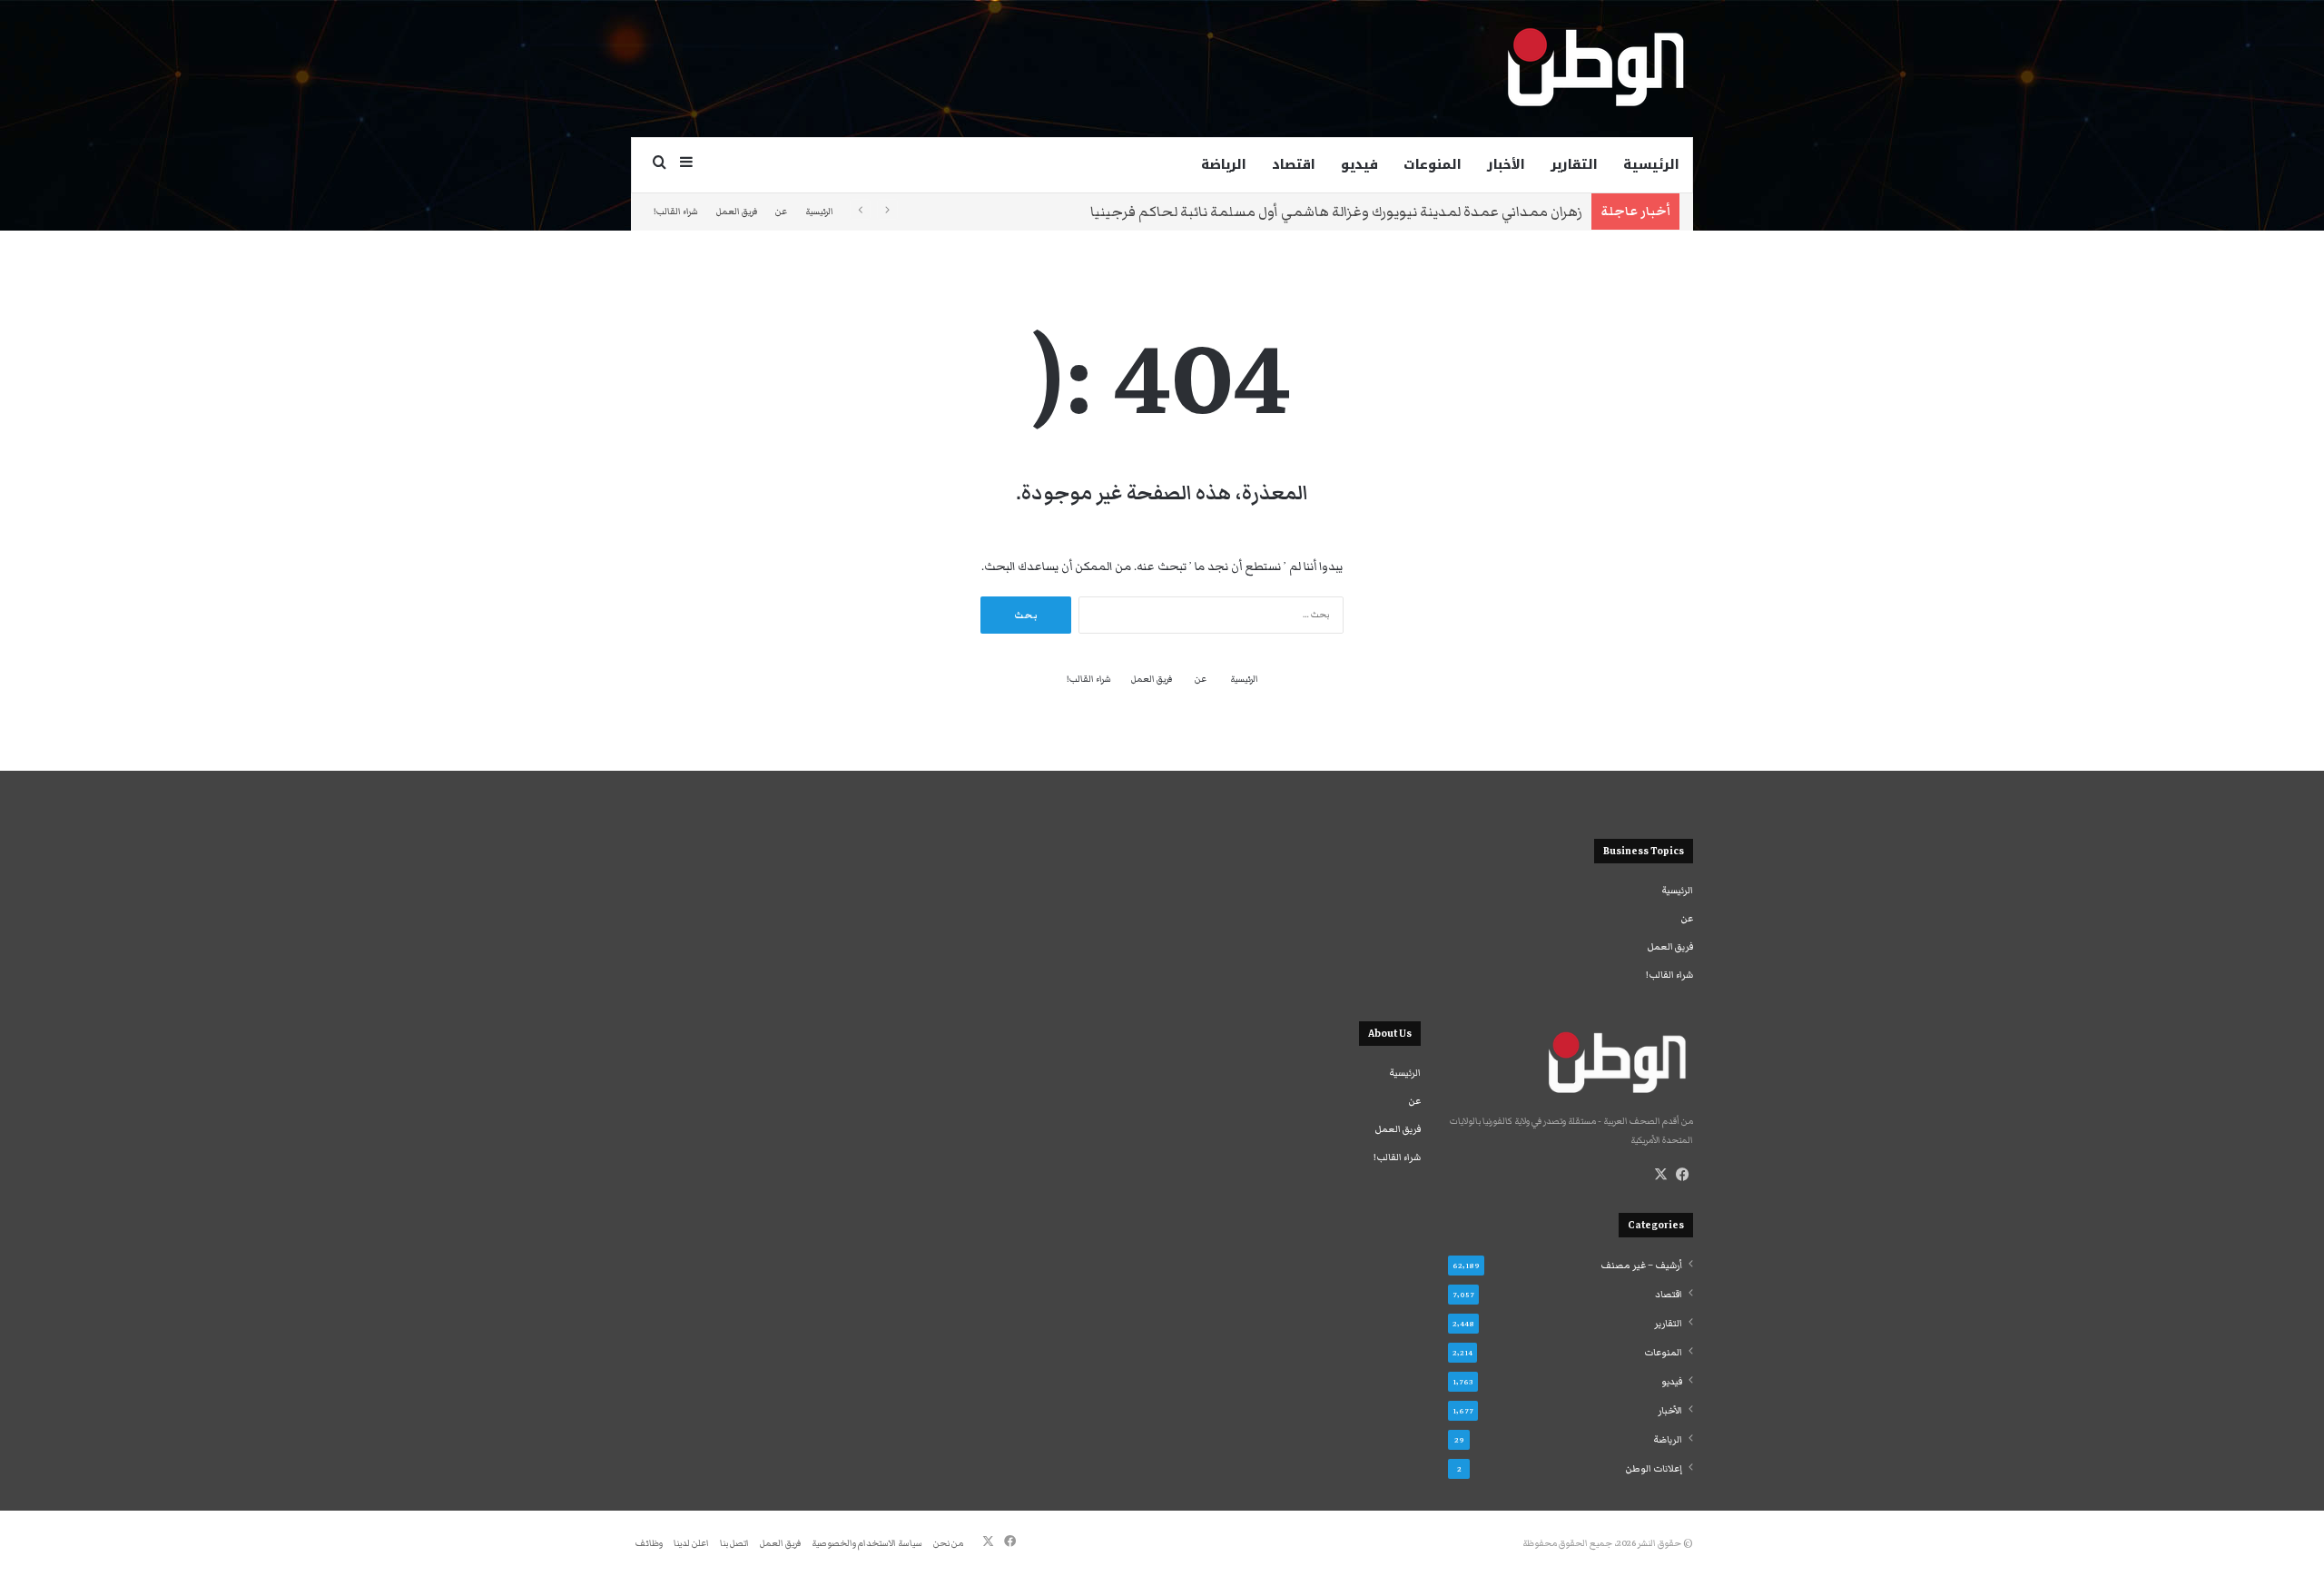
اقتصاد (1294, 165)
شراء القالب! (676, 212)
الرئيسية (1651, 165)
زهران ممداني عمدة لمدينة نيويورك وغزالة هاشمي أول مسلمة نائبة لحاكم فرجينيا (1336, 212)
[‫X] (1660, 1175)
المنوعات (1433, 165)
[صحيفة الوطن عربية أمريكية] (1594, 68)
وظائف (649, 1543)
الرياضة (1224, 165)
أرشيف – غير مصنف (1641, 1266)
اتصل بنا (734, 1543)
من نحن (948, 1543)
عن (781, 212)
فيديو (1359, 165)
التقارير (1574, 165)
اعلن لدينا (691, 1543)
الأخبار (1506, 165)
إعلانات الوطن (1654, 1469)
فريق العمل (737, 212)
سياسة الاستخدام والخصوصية (867, 1543)
